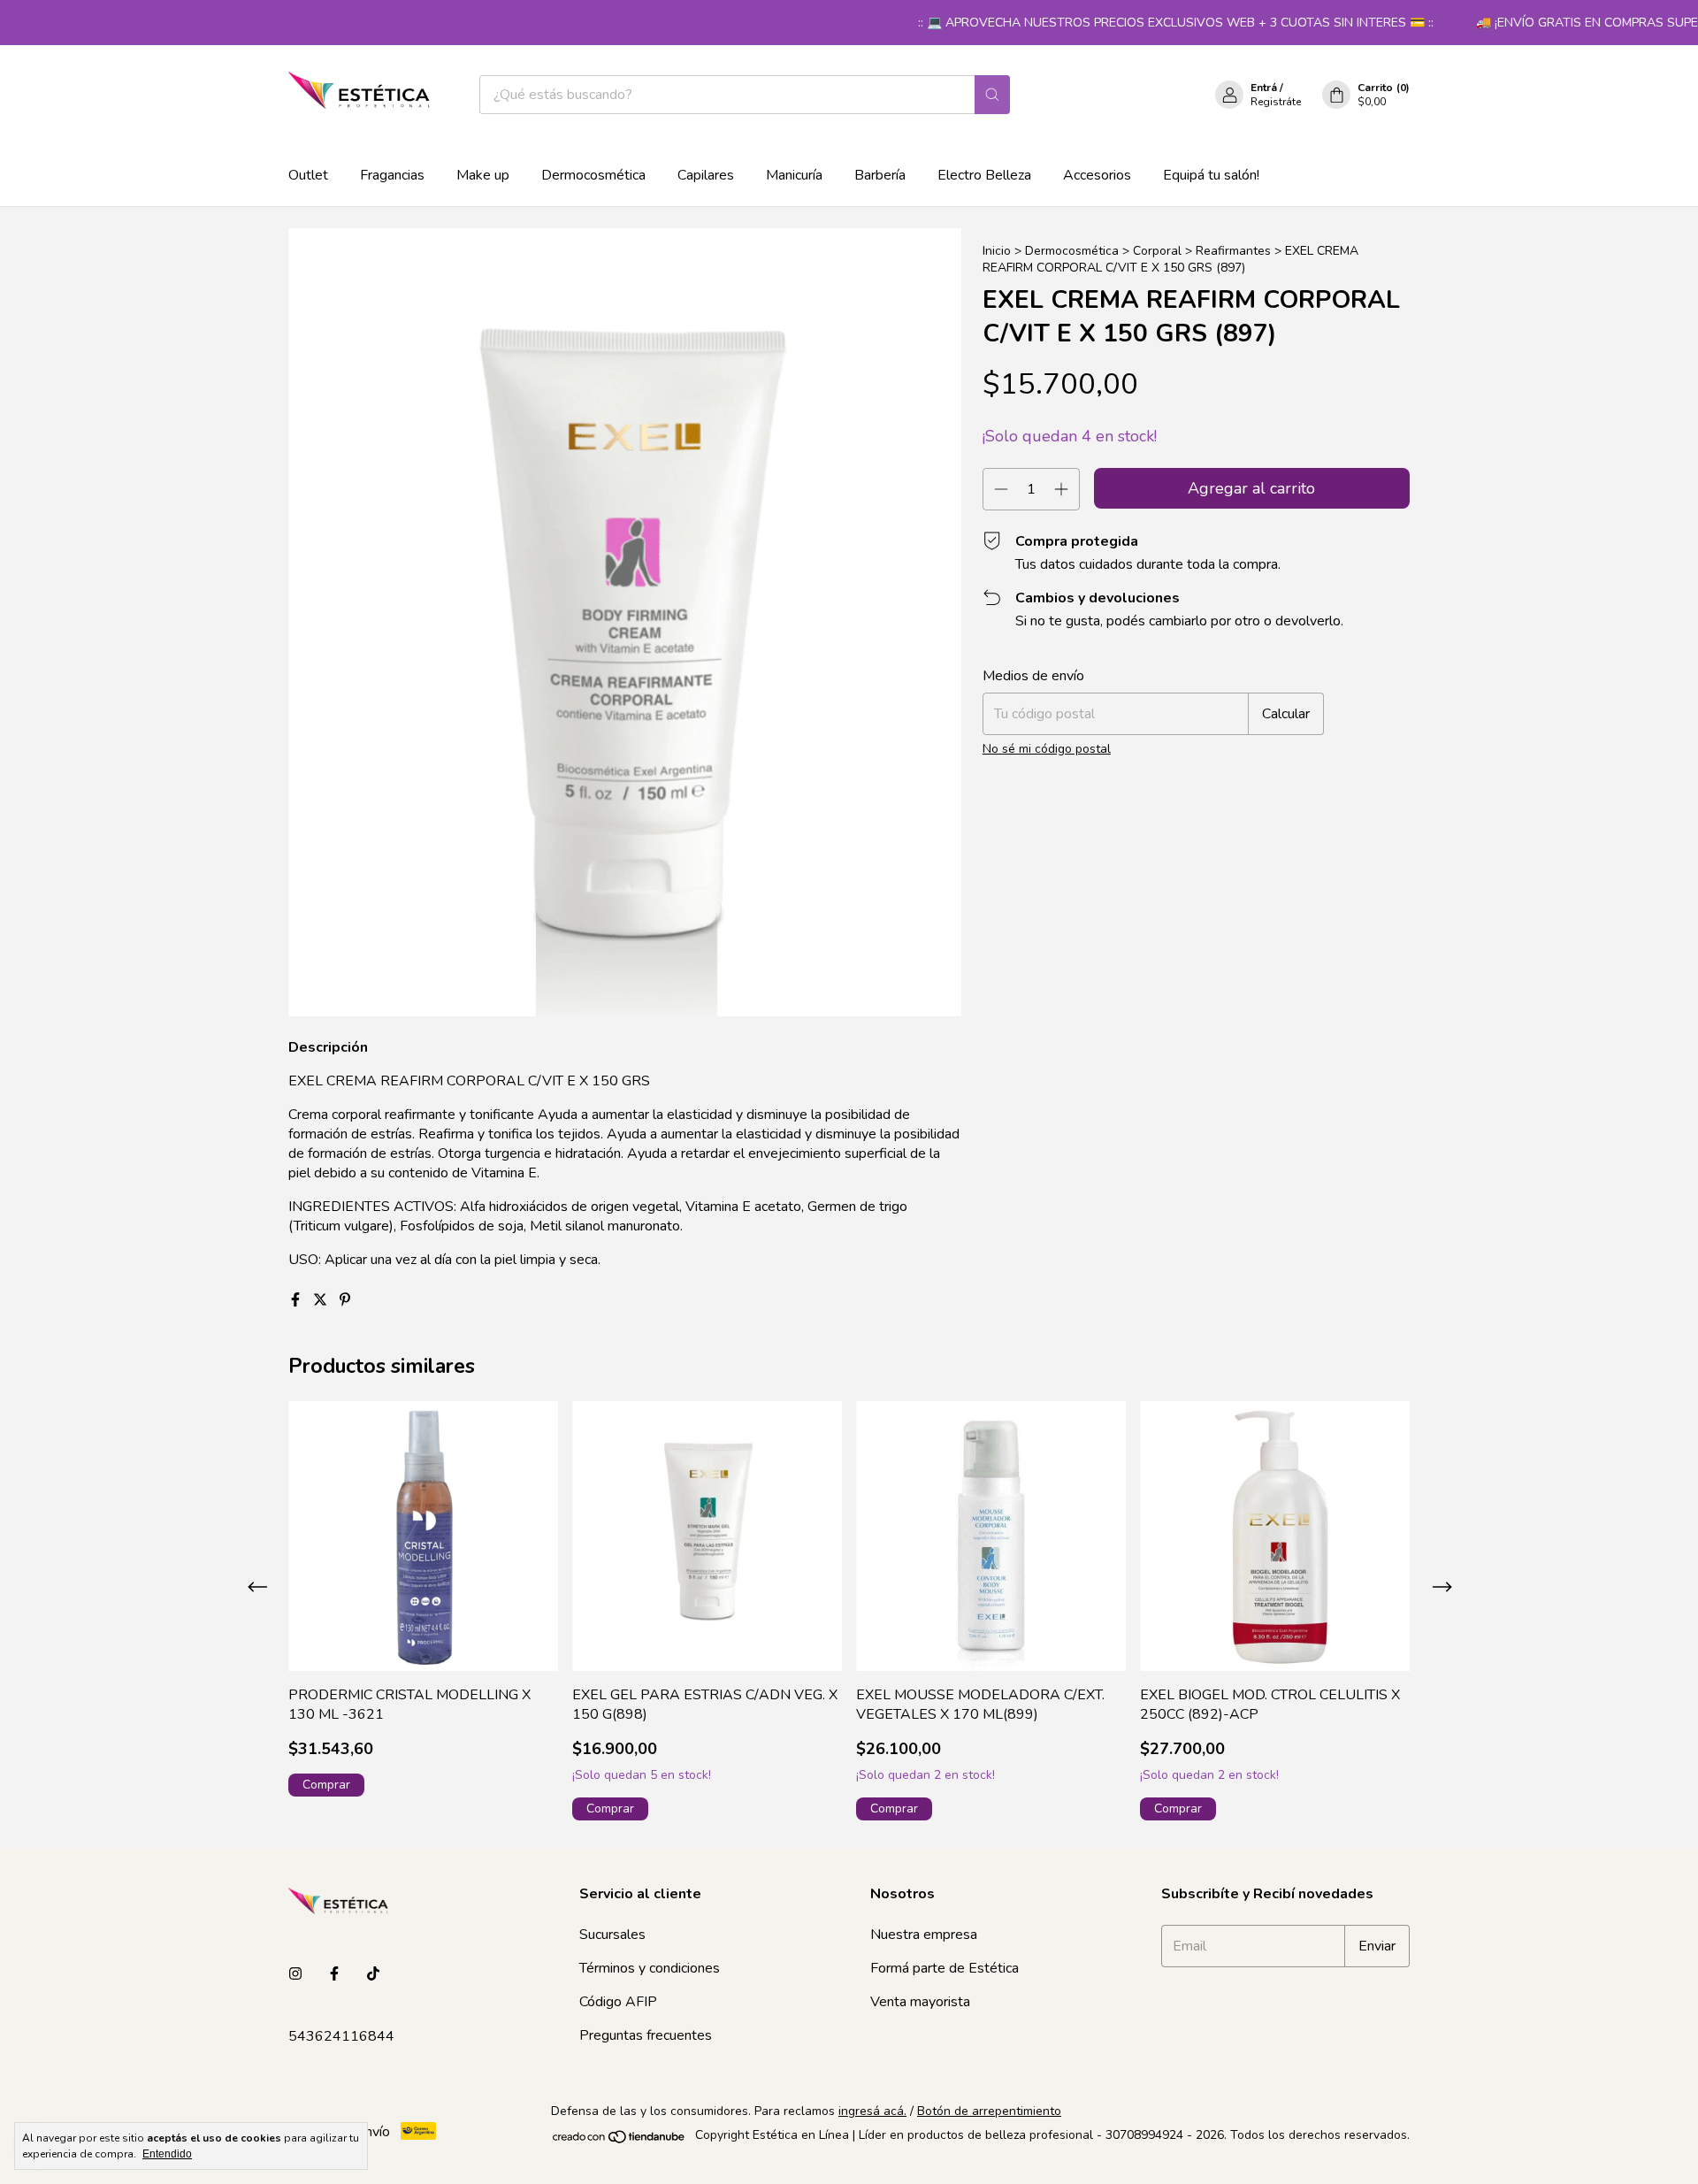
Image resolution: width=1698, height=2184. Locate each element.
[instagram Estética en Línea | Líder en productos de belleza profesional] (295, 1974)
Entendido (167, 2154)
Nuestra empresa (924, 1935)
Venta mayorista (920, 2002)
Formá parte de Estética (945, 1968)
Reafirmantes (1233, 251)
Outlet (308, 175)
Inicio (997, 251)
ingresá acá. (872, 2111)
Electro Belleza (984, 175)
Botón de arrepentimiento (989, 2111)
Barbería (880, 175)
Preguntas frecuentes (646, 2035)
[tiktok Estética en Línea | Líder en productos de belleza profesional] (373, 1974)
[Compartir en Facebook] (297, 1300)
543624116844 (341, 2036)
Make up (483, 175)
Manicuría (794, 175)
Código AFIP (618, 2002)
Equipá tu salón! (1211, 175)
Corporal (1157, 251)
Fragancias (392, 175)
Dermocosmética (593, 175)
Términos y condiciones (650, 1968)
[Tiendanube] (620, 2140)
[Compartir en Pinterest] (345, 1300)
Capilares (706, 175)
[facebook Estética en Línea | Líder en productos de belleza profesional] (334, 1974)
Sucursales (612, 1935)
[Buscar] (992, 95)
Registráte (1276, 102)
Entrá (1264, 88)
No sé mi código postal (1047, 749)
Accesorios (1097, 175)
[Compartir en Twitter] (322, 1300)
